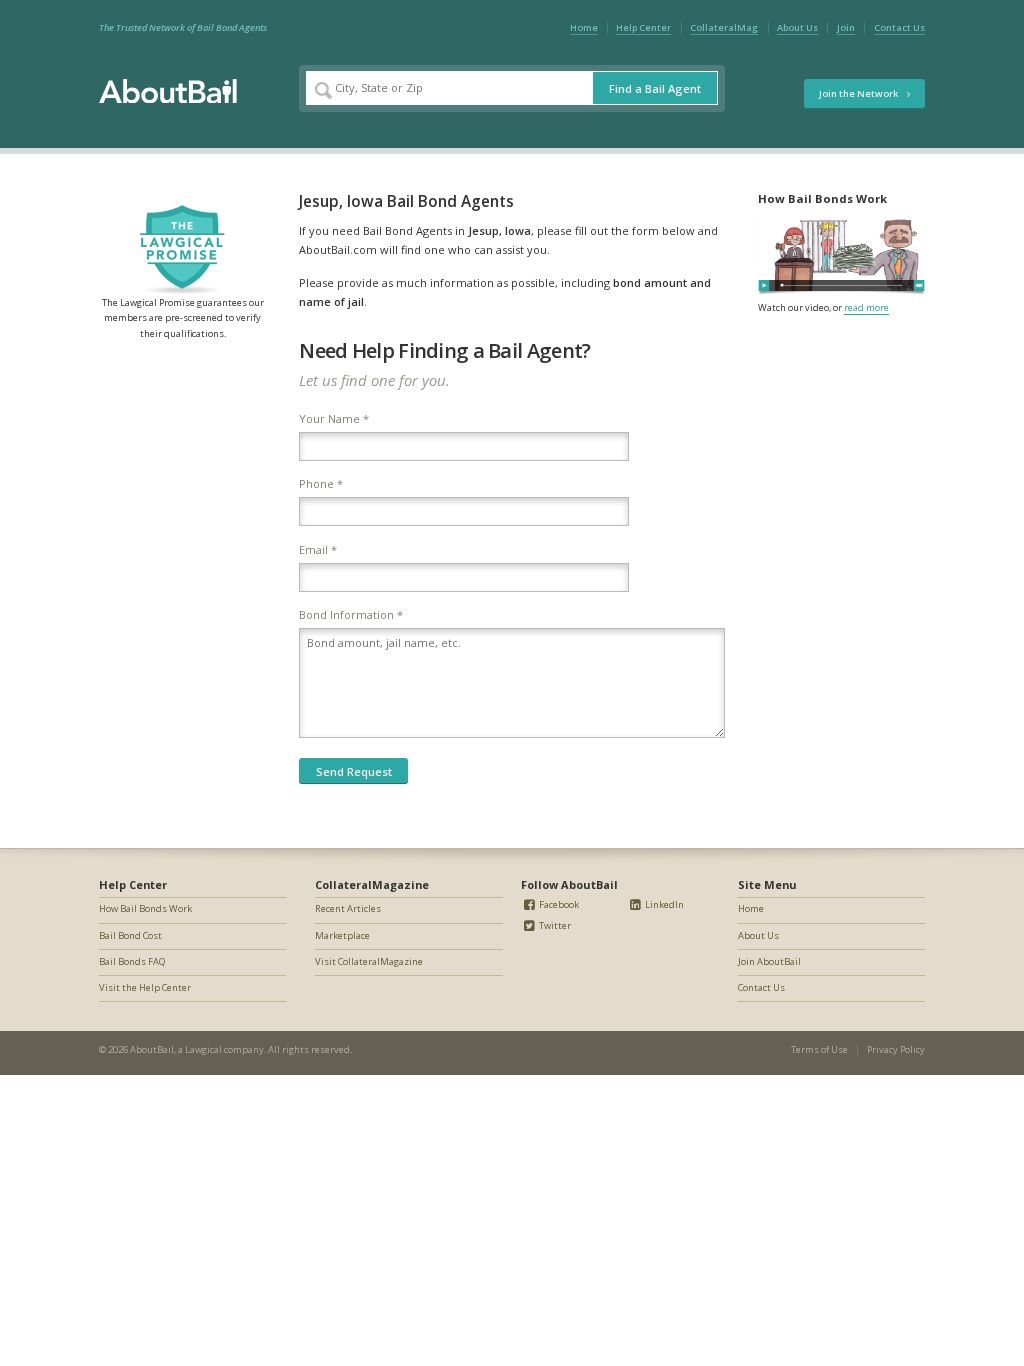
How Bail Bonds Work (145, 908)
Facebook (558, 904)
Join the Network (859, 93)
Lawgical (203, 1049)
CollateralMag (724, 27)
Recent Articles (348, 908)
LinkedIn (663, 904)
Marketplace (342, 935)
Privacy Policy (896, 1049)
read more (866, 307)
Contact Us (899, 27)
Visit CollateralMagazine (369, 961)
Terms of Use (819, 1049)
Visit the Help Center (145, 987)
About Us (797, 27)
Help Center (643, 27)
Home (584, 27)
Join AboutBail (769, 961)
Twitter (554, 925)
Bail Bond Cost (130, 935)
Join (846, 27)
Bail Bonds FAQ (132, 961)
